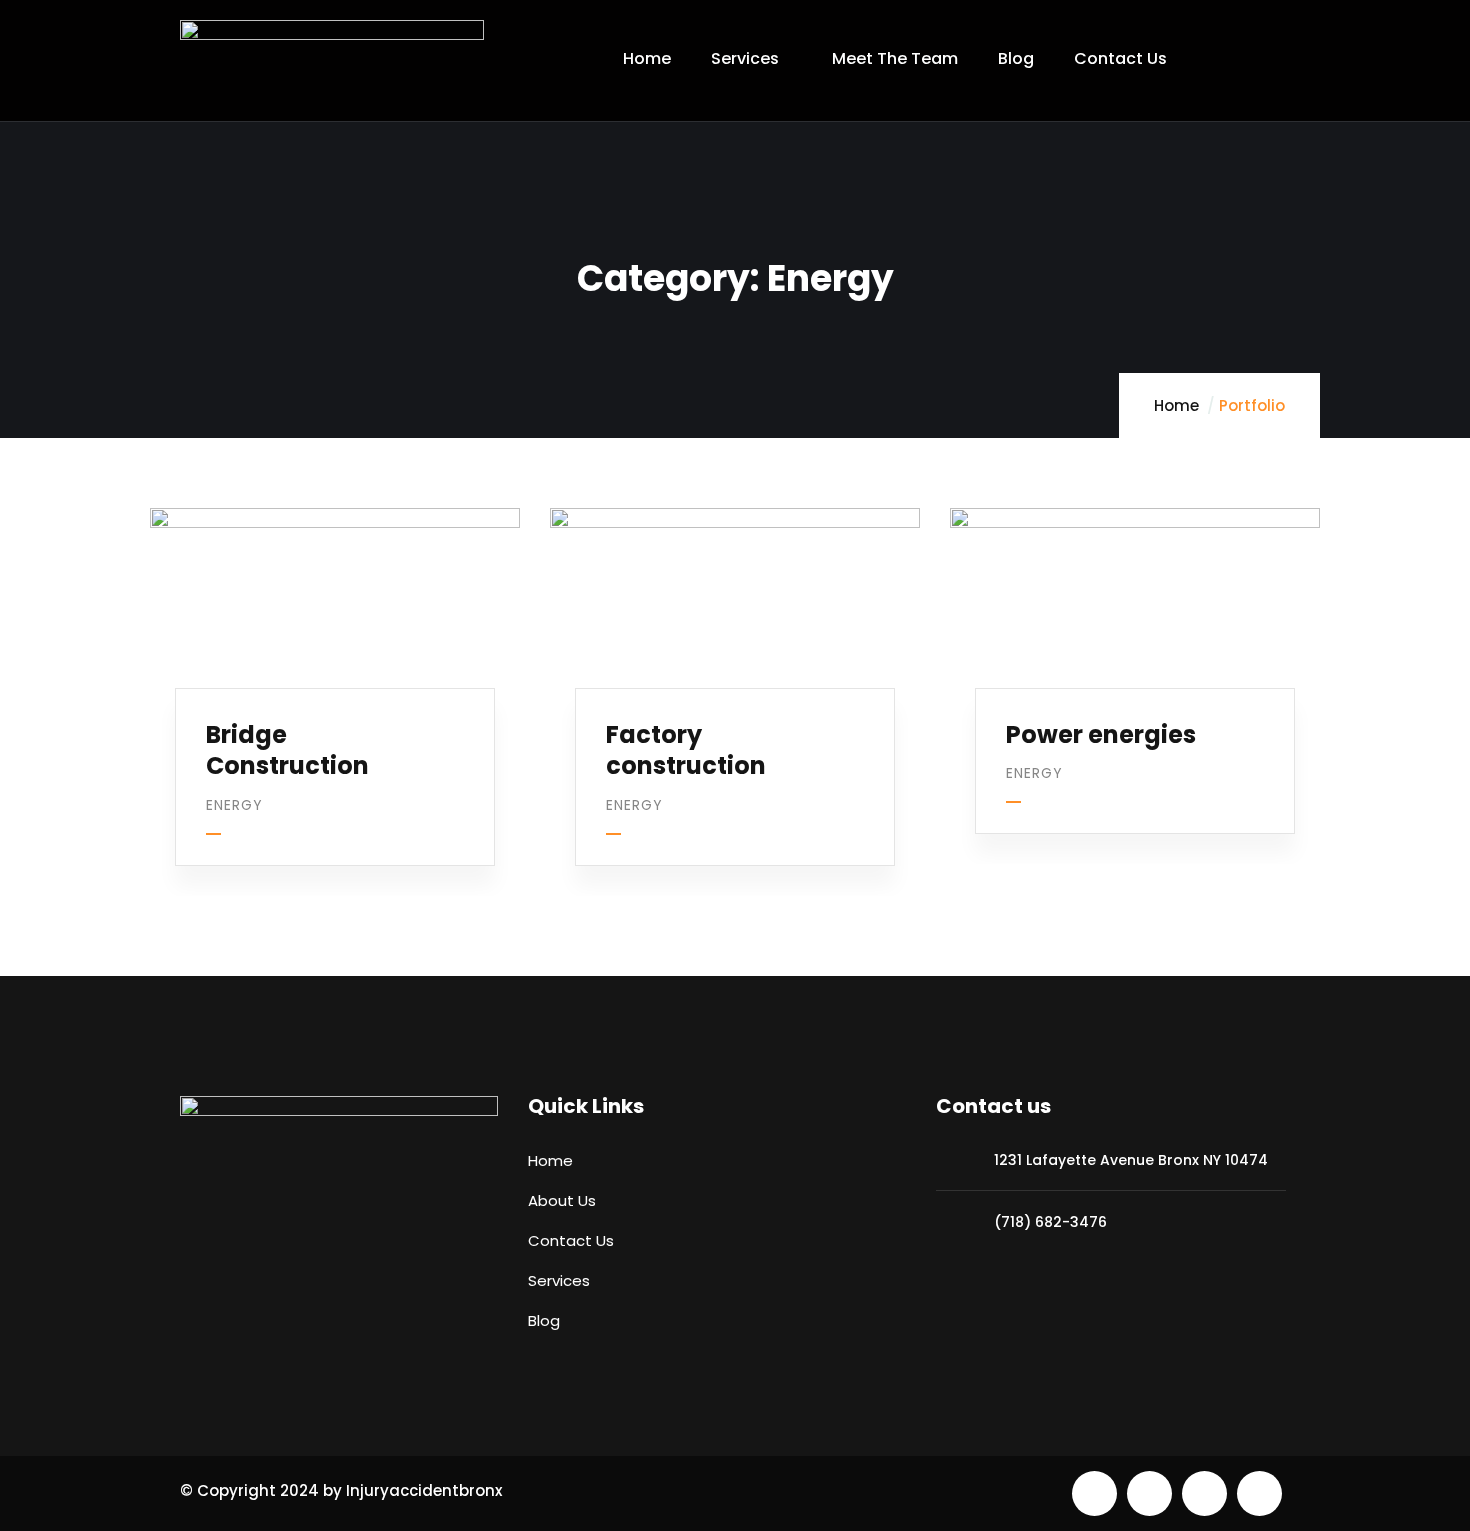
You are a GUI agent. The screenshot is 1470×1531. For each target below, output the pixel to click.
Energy (234, 805)
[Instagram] (1259, 1493)
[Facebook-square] (1149, 1493)
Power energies (1101, 734)
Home (1176, 405)
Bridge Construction (287, 750)
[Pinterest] (1204, 1493)
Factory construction (686, 750)
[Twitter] (1094, 1493)
